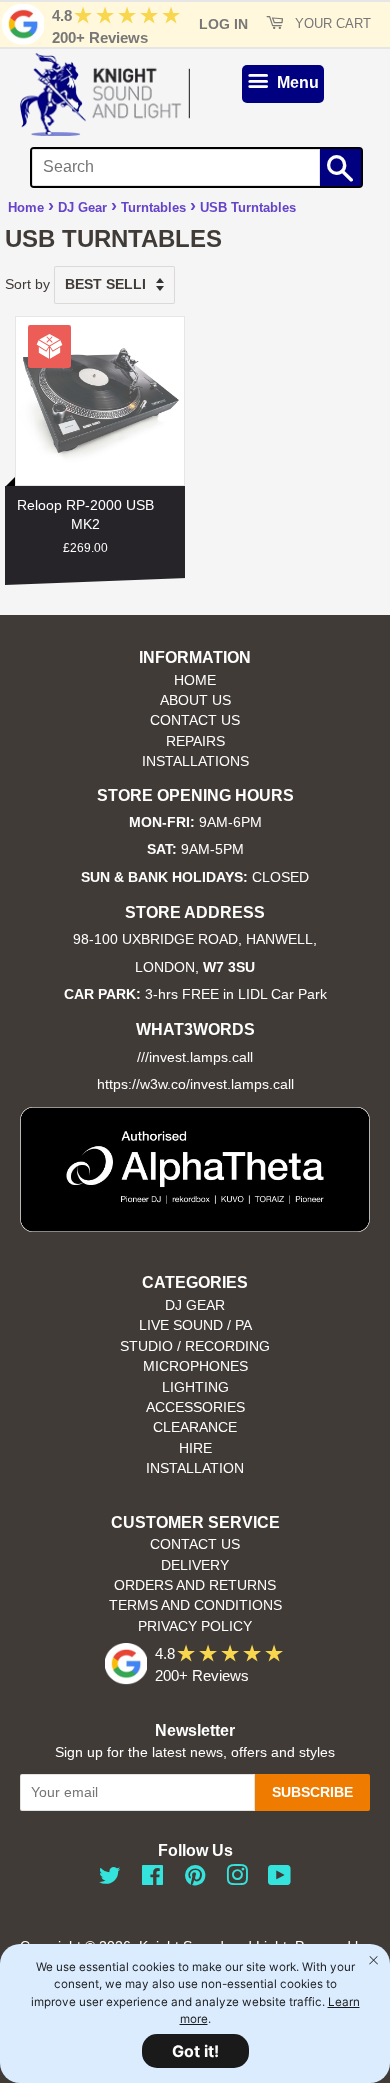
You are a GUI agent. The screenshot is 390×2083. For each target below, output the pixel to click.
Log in (223, 24)
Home (26, 207)
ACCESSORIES (195, 1407)
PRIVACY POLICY (195, 1626)
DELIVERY (195, 1565)
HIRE (195, 1448)
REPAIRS (195, 741)
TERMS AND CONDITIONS (195, 1605)
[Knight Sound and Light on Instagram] (237, 1879)
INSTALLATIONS (195, 761)
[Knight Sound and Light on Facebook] (152, 1879)
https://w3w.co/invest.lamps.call (195, 1084)
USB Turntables (248, 207)
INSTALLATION (195, 1468)
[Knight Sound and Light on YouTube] (279, 1879)
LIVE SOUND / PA (195, 1325)
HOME (195, 680)
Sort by (27, 284)
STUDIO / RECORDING (195, 1346)
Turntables (153, 207)
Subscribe (312, 1792)
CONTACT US (195, 720)
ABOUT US (195, 700)
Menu (296, 82)
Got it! (195, 2051)
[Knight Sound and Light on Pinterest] (195, 1879)
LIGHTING (195, 1387)
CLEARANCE (195, 1427)
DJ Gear (82, 207)
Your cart (331, 24)
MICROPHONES (195, 1366)
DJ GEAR (195, 1305)
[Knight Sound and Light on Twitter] (110, 1879)
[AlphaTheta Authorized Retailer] (195, 1226)
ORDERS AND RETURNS (195, 1585)
